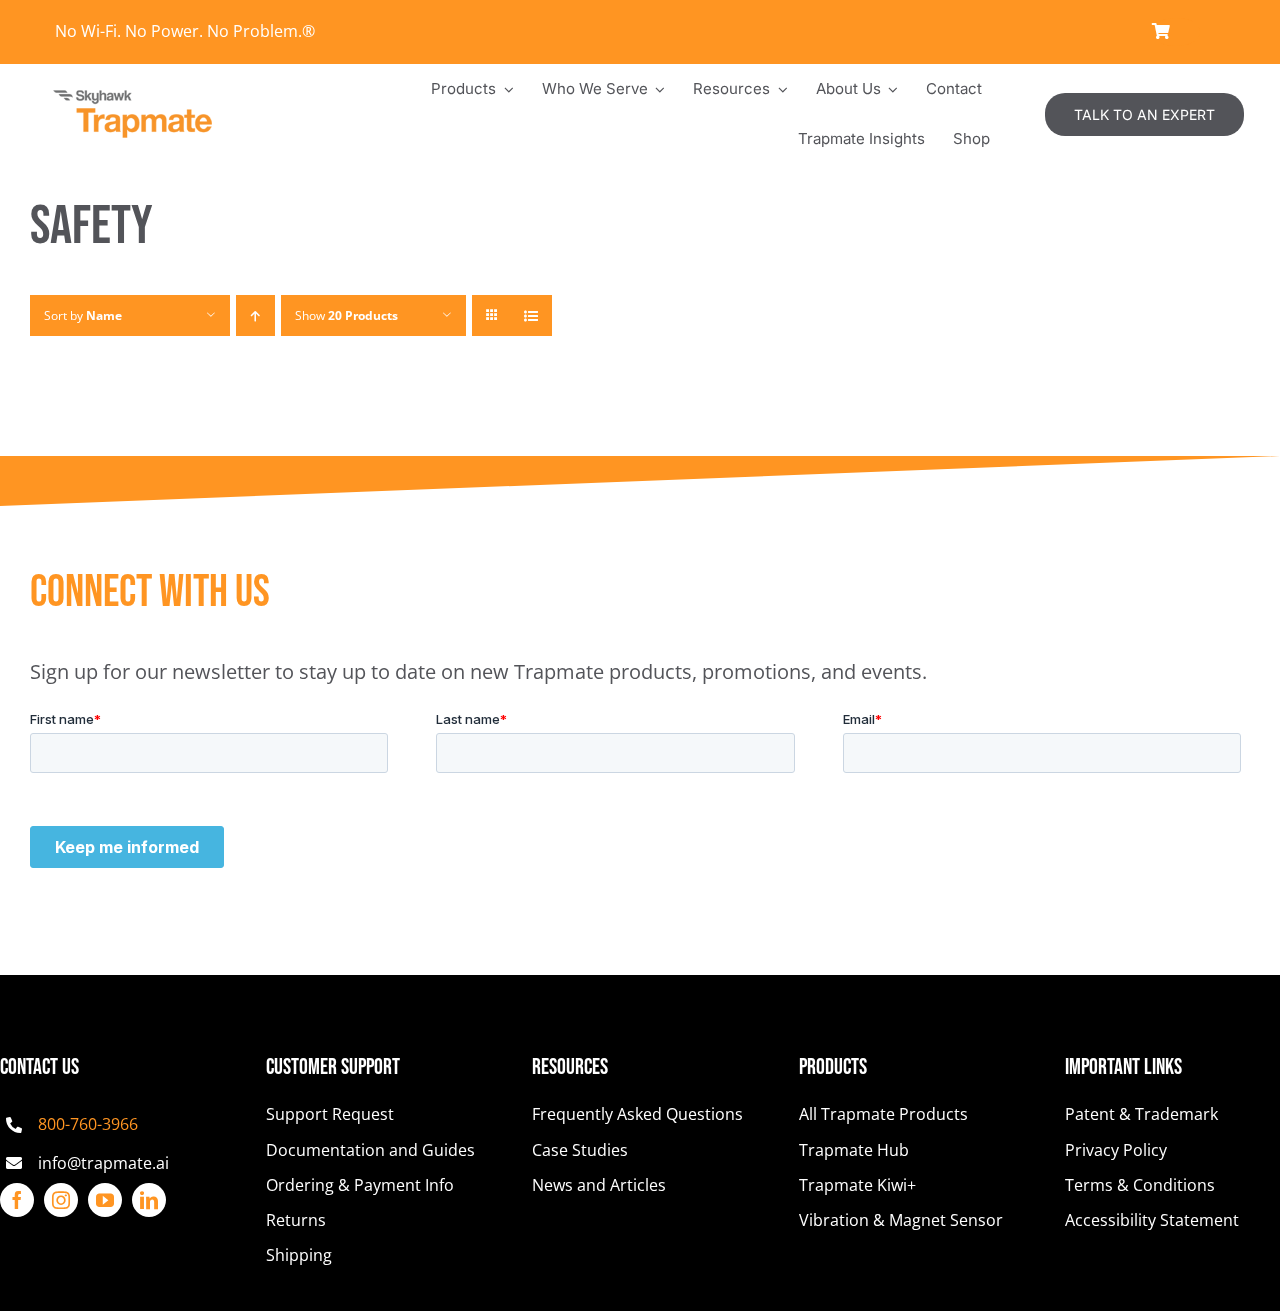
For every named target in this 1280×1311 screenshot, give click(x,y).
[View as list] (531, 315)
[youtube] (105, 1200)
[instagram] (61, 1200)
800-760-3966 (88, 1124)
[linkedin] (149, 1200)
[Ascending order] (255, 315)
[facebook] (17, 1200)
